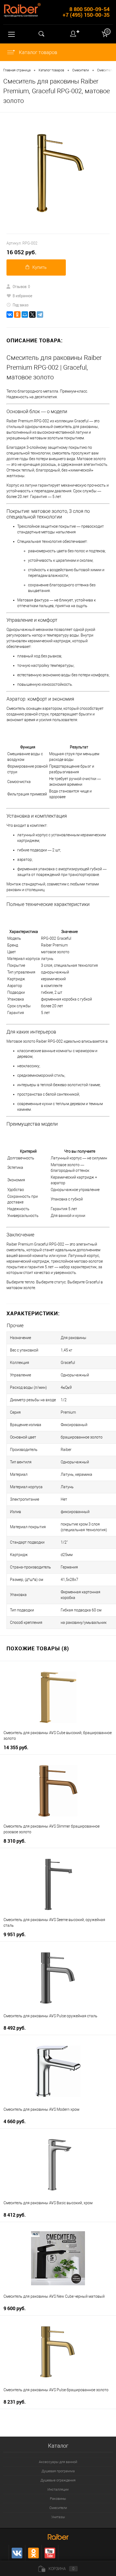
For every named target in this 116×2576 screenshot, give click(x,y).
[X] (32, 315)
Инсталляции (58, 2489)
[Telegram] (40, 315)
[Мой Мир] (25, 315)
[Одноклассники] (17, 315)
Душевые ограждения (58, 2480)
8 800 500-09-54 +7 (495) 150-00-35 (86, 12)
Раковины (58, 2499)
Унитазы (58, 2517)
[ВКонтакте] (10, 315)
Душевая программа (58, 2471)
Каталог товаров (37, 52)
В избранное (23, 296)
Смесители (58, 2508)
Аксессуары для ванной (58, 2462)
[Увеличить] (58, 173)
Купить (40, 267)
